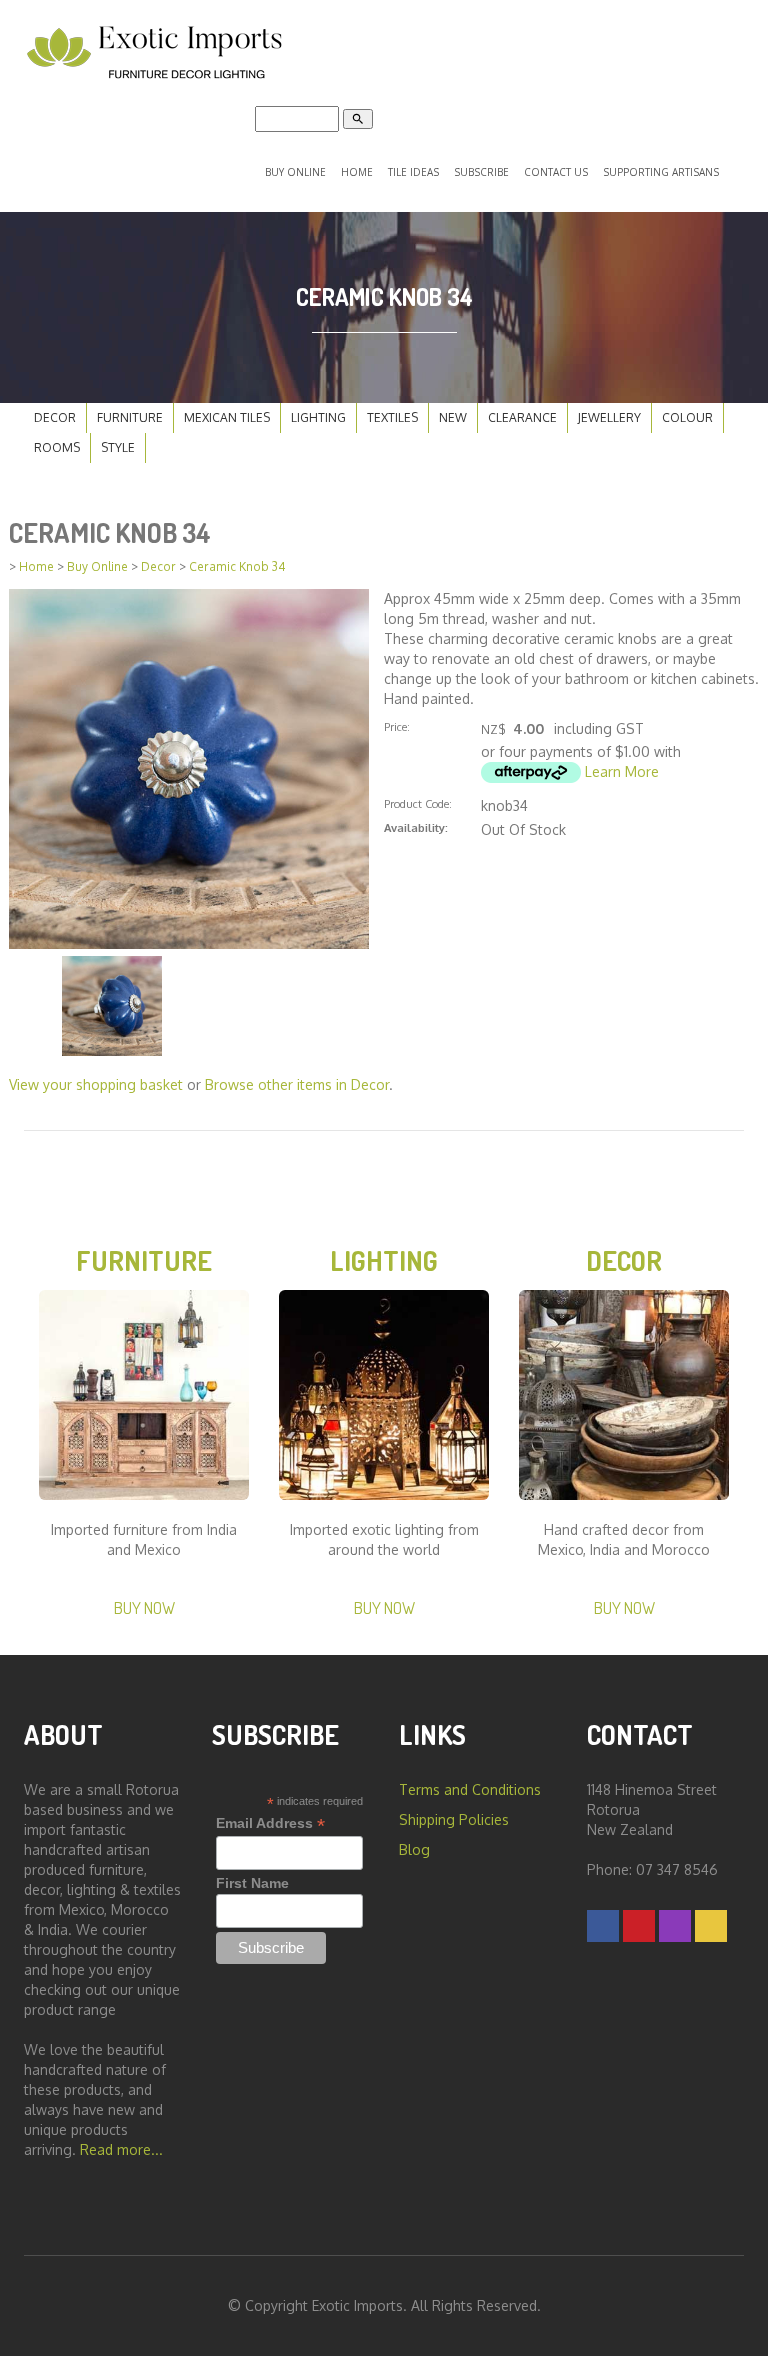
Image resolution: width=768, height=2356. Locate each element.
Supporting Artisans (661, 172)
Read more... (121, 2149)
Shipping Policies (454, 1819)
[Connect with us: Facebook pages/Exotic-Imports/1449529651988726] (603, 1925)
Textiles (392, 417)
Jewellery (609, 417)
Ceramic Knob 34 (237, 566)
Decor (55, 417)
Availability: (416, 827)
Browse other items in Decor (297, 1084)
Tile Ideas (413, 172)
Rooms (57, 447)
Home (357, 172)
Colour (687, 417)
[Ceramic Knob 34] (189, 767)
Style (118, 447)
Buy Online (295, 172)
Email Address (270, 1823)
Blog (414, 1849)
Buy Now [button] (144, 1607)
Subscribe (481, 172)
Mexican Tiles (227, 417)
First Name (252, 1883)
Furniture (130, 417)
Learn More (622, 771)
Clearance (522, 417)
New (453, 417)
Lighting (318, 417)
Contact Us (556, 172)
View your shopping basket (96, 1084)
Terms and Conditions (470, 1789)
